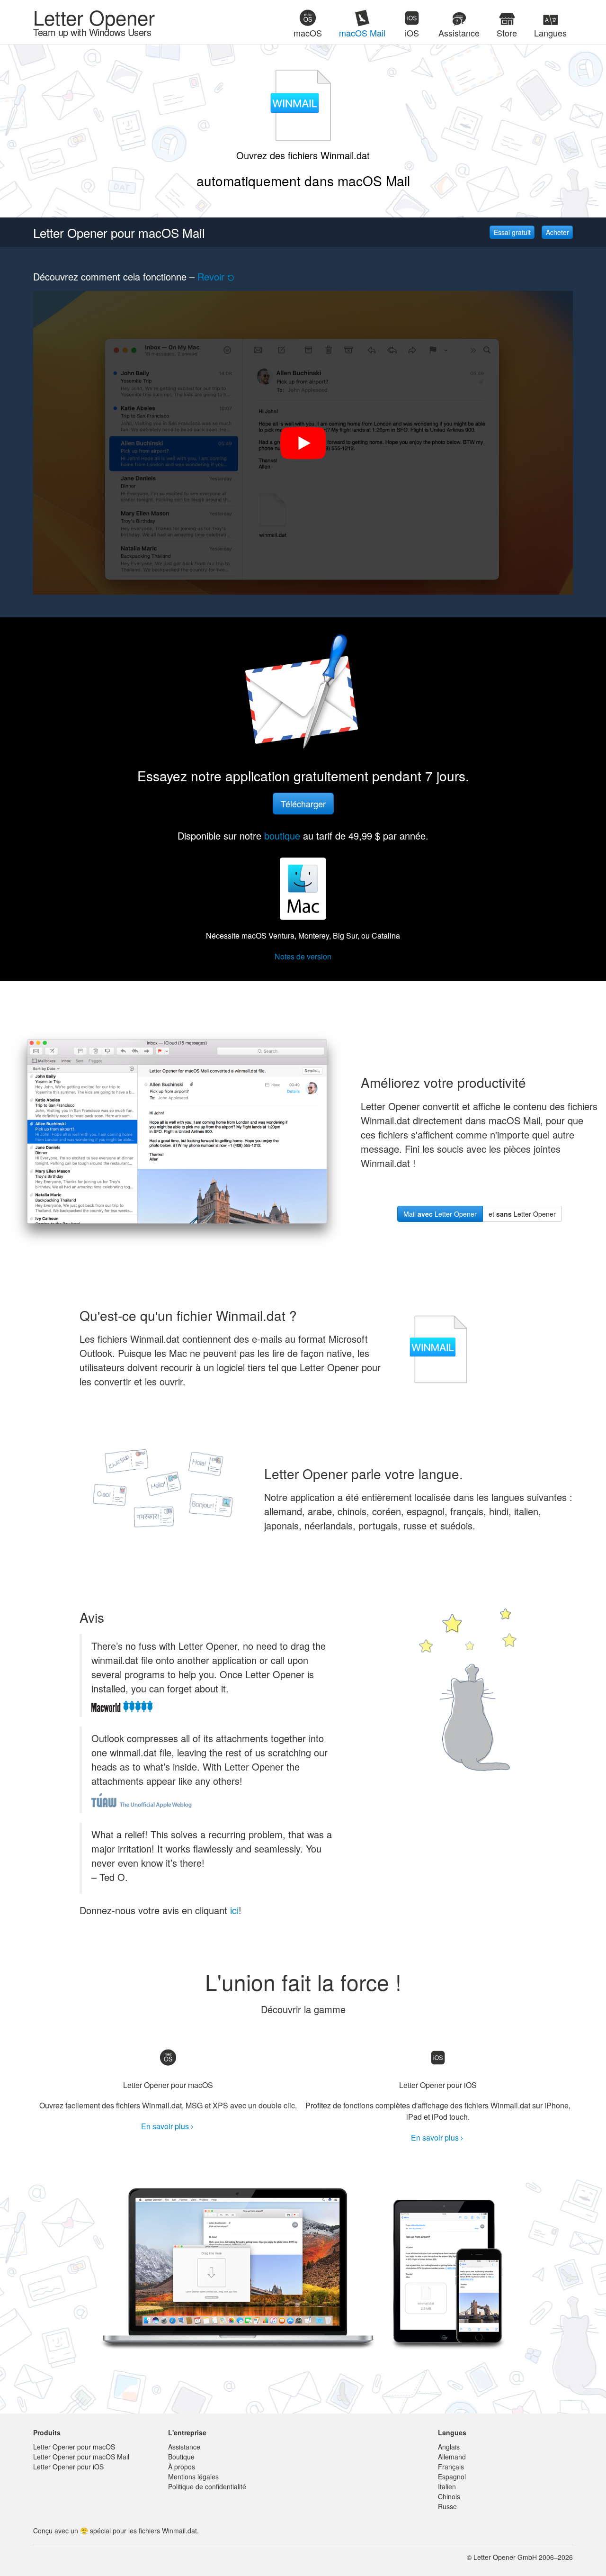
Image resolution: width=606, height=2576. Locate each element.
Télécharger (303, 804)
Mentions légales (193, 2477)
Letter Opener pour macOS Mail (81, 2457)
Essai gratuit (512, 232)
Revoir (211, 276)
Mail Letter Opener (440, 1214)
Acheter (557, 232)
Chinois (449, 2496)
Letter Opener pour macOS (74, 2447)
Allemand (452, 2457)
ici (234, 1910)
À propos (182, 2467)
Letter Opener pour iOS (68, 2467)
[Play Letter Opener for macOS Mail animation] (303, 443)
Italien (447, 2486)
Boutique (181, 2457)
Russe (447, 2506)
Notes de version (303, 956)
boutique (282, 836)
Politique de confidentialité (207, 2486)
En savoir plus (165, 2126)
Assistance (184, 2447)
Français (451, 2467)
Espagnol (452, 2477)
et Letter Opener (522, 1214)
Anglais (449, 2447)
